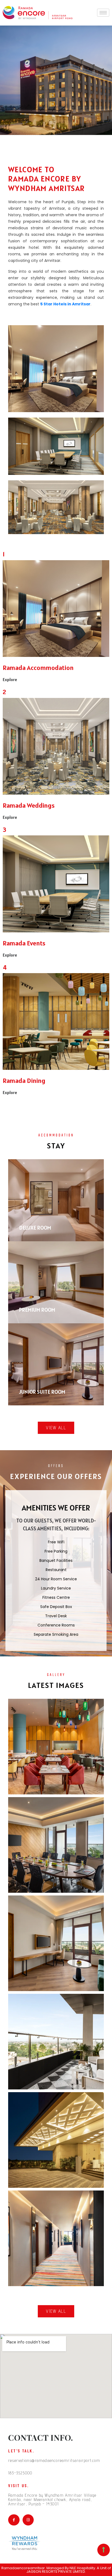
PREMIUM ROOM (37, 1310)
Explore (10, 679)
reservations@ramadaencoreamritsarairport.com (54, 2460)
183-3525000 (20, 2473)
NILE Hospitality (82, 2568)
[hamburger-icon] (103, 13)
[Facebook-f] (14, 2520)
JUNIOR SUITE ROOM (42, 1392)
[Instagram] (28, 2520)
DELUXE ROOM (35, 1228)
